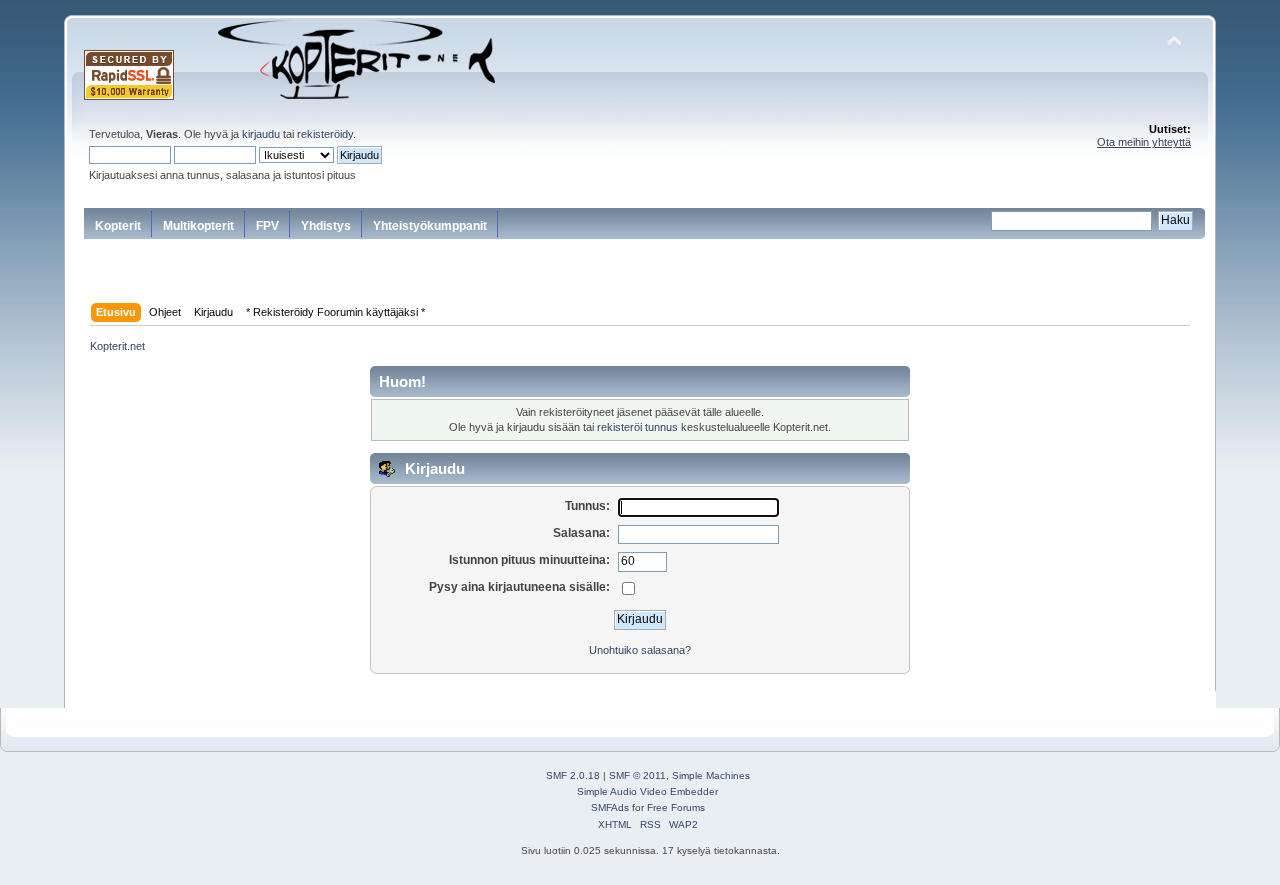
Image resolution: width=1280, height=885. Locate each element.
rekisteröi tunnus (637, 427)
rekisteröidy (325, 134)
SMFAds (610, 807)
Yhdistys (326, 226)
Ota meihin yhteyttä (1144, 142)
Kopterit (118, 226)
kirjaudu (261, 134)
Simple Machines (711, 775)
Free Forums (676, 807)
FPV (267, 226)
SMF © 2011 (637, 775)
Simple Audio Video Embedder (647, 791)
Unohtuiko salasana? (640, 650)
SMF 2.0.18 (573, 775)
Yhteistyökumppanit (430, 226)
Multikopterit (198, 226)
